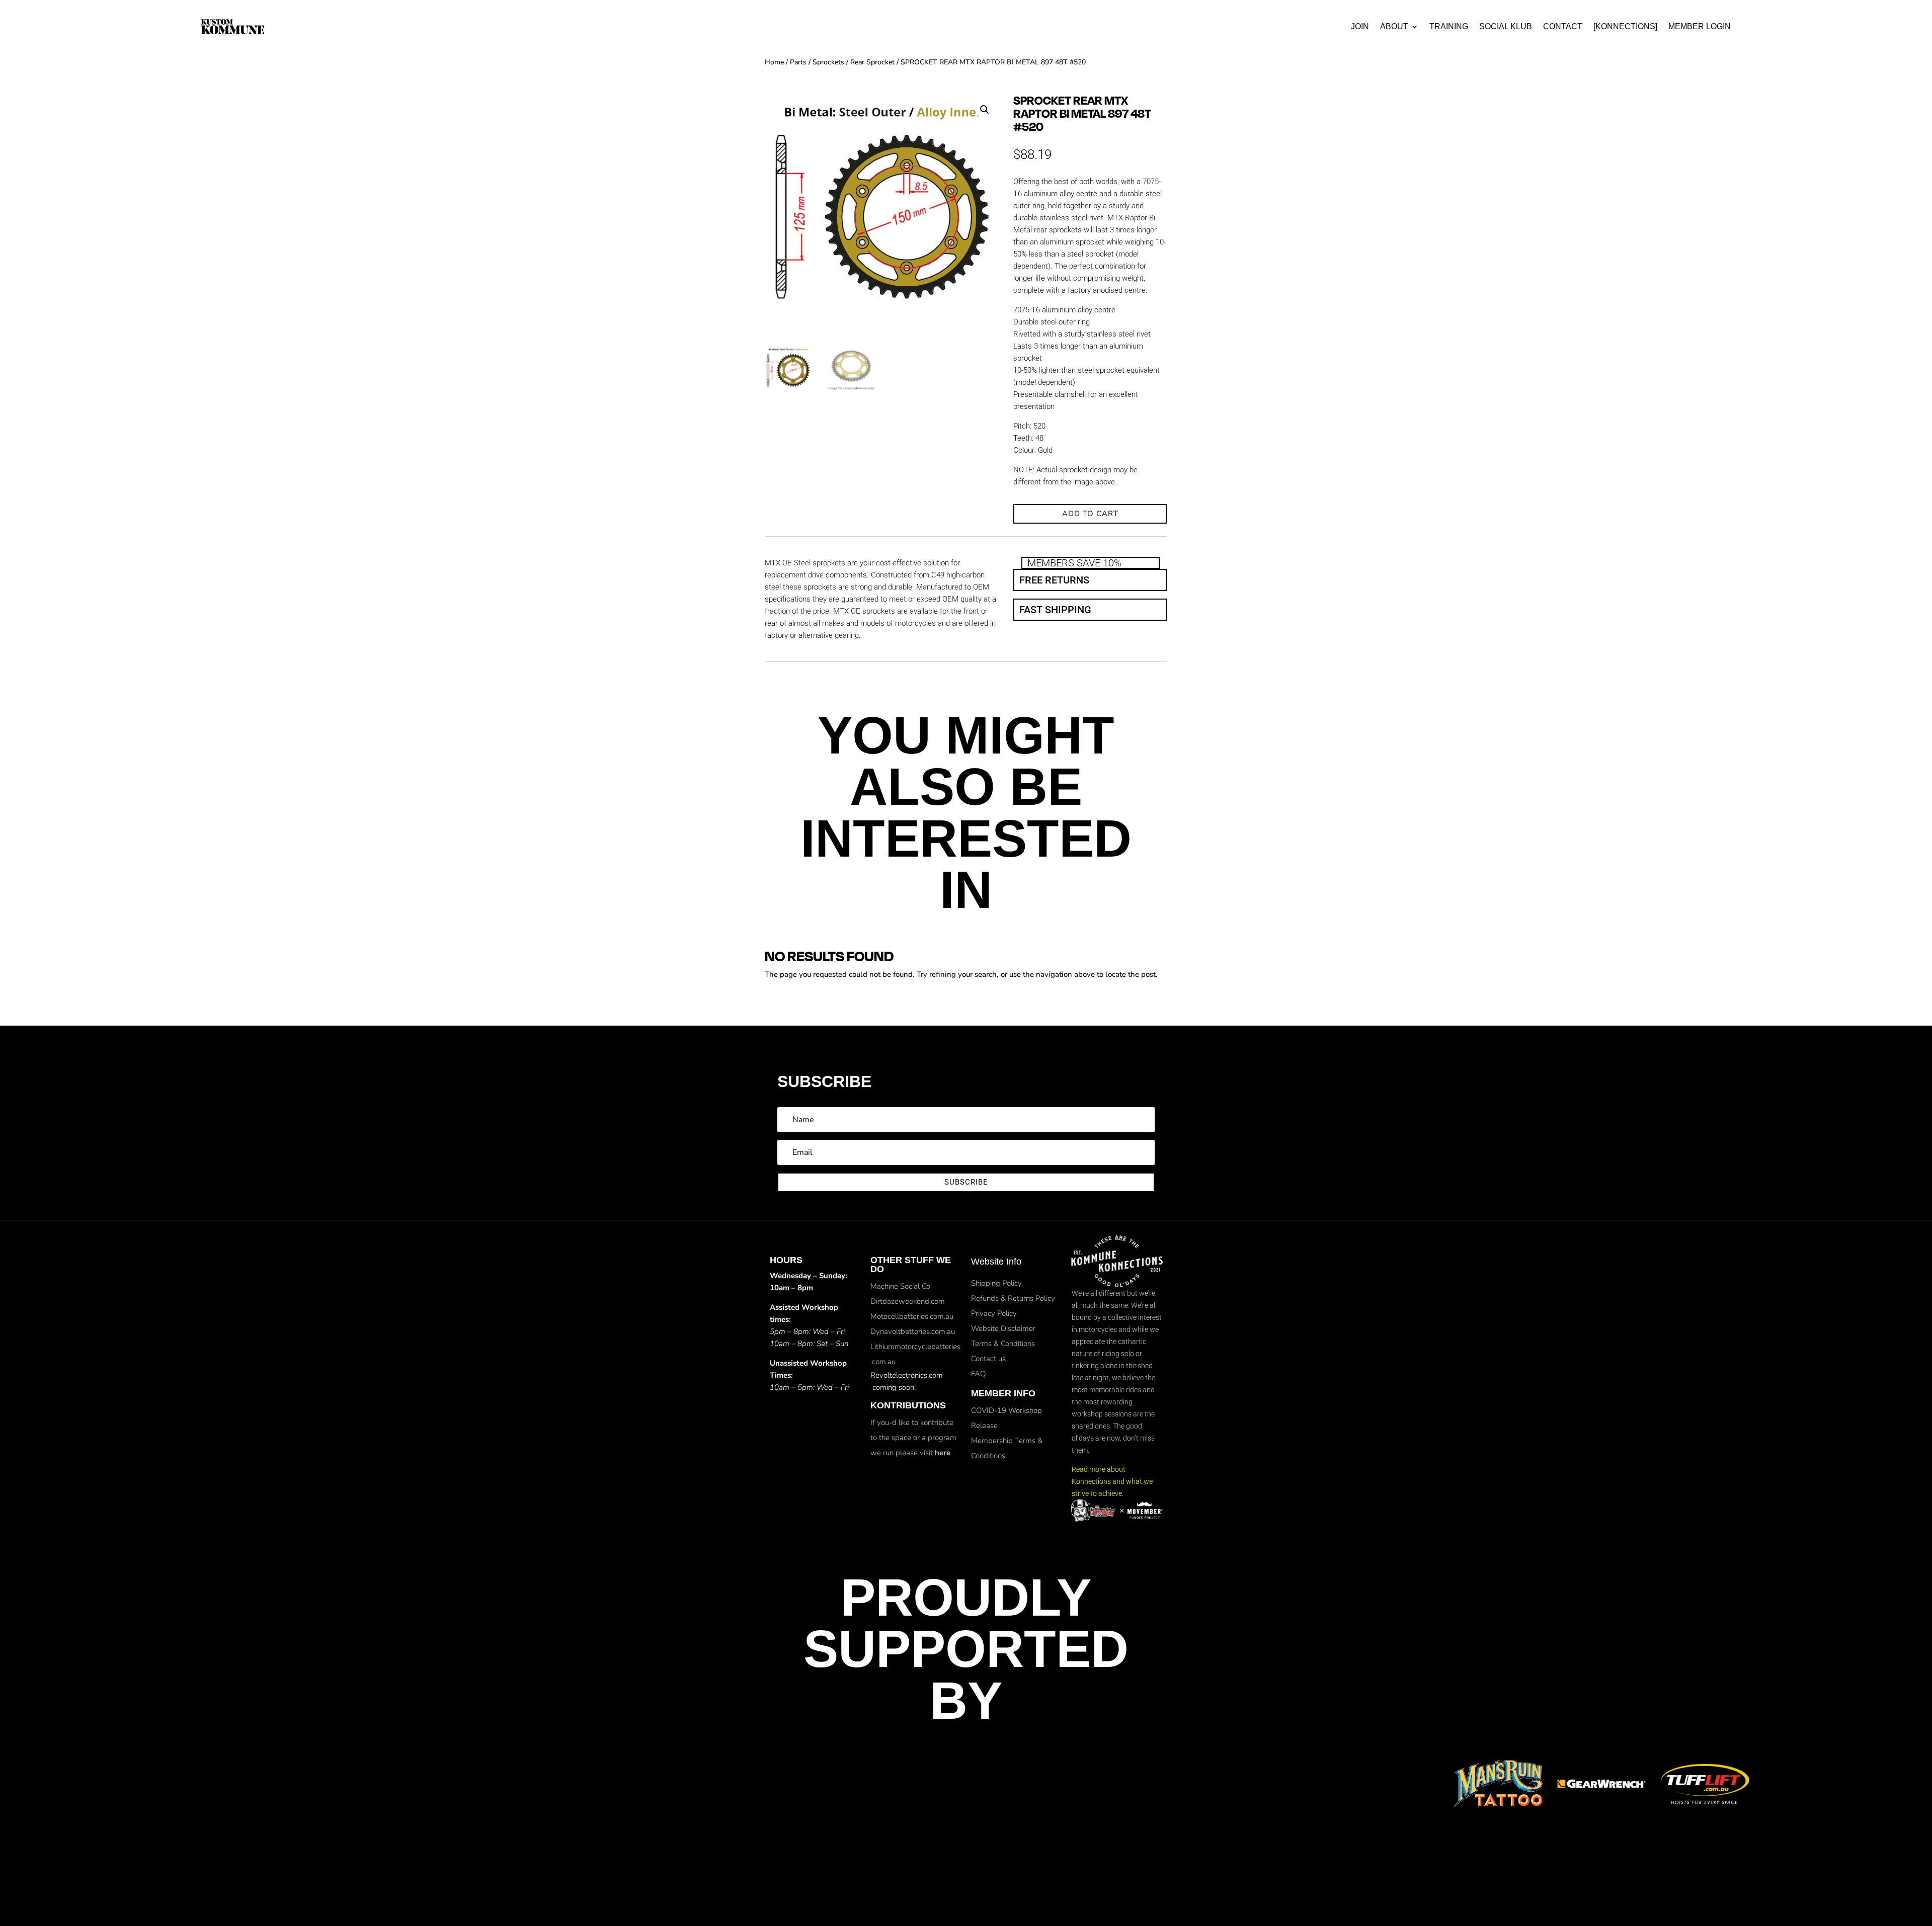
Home (774, 62)
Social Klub (1506, 26)
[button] (985, 110)
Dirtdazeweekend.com (908, 1301)
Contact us (988, 1359)
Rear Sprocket (872, 62)
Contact (1563, 26)
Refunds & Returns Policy (1013, 1298)
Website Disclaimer (1003, 1328)
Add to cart (1090, 514)
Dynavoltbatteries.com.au (913, 1331)
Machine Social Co (900, 1286)
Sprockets (828, 62)
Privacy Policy (994, 1313)
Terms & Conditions (1003, 1344)
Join (1360, 26)
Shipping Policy (996, 1283)
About (1394, 26)
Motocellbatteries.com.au (912, 1316)
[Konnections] (1625, 26)
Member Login (1700, 26)
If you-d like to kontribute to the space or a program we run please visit (913, 1438)
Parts (798, 62)
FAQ (978, 1374)
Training (1449, 26)
